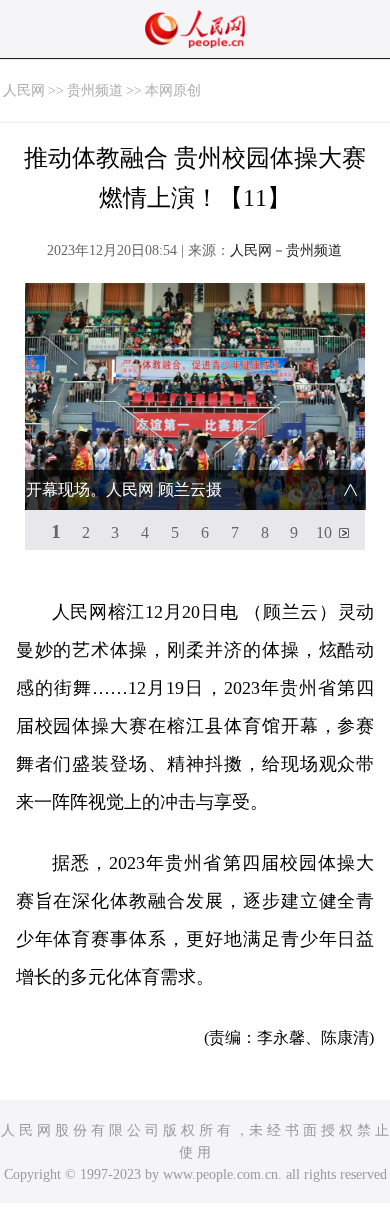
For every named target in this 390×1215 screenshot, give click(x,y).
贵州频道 (95, 90)
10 (324, 532)
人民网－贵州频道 (286, 250)
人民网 (24, 90)
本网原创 (173, 90)
